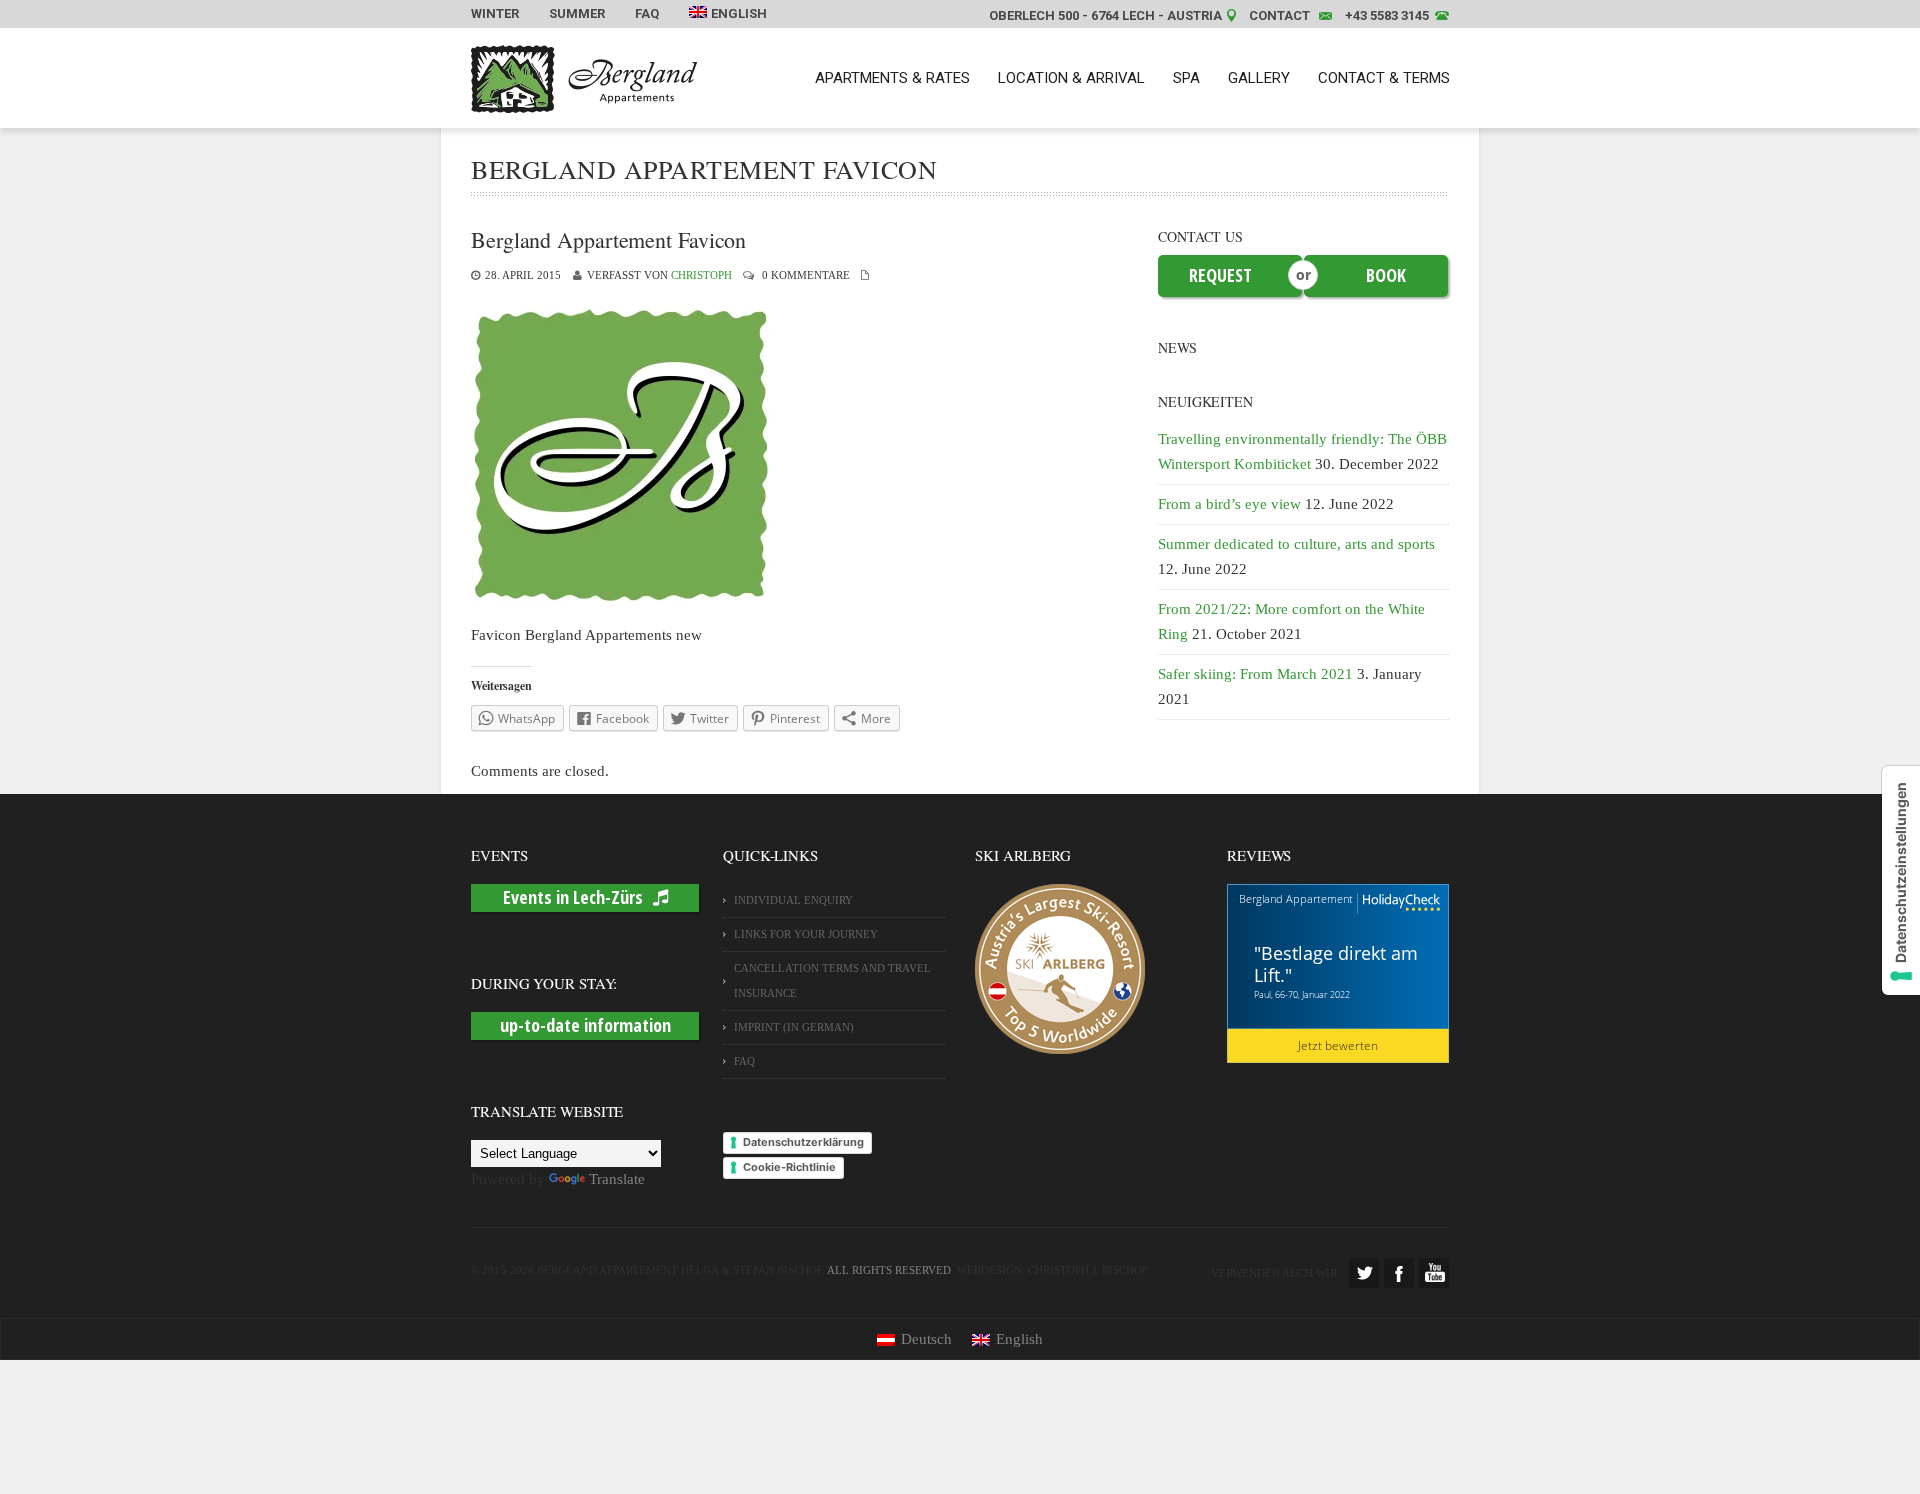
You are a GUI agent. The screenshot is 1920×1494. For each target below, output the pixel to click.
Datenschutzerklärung (803, 1142)
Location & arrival (1071, 78)
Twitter (1364, 1273)
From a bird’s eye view (1229, 504)
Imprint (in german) (794, 1027)
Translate (617, 1179)
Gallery (1259, 78)
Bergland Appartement (1296, 898)
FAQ (647, 13)
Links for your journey (806, 934)
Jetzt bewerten (1338, 1045)
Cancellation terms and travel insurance (832, 980)
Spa (1186, 78)
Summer (577, 13)
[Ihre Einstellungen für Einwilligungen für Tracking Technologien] (1901, 880)
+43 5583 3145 (1387, 15)
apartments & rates (892, 78)
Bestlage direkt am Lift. (1336, 964)
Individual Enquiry (793, 900)
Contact (1279, 15)
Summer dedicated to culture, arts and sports (1296, 544)
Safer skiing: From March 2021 (1255, 674)
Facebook (1399, 1273)
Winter (495, 13)
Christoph (701, 275)
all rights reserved (889, 1270)
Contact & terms (1384, 78)
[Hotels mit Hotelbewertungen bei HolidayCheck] (1399, 903)
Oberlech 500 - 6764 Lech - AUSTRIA (1105, 15)
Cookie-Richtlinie (789, 1167)
